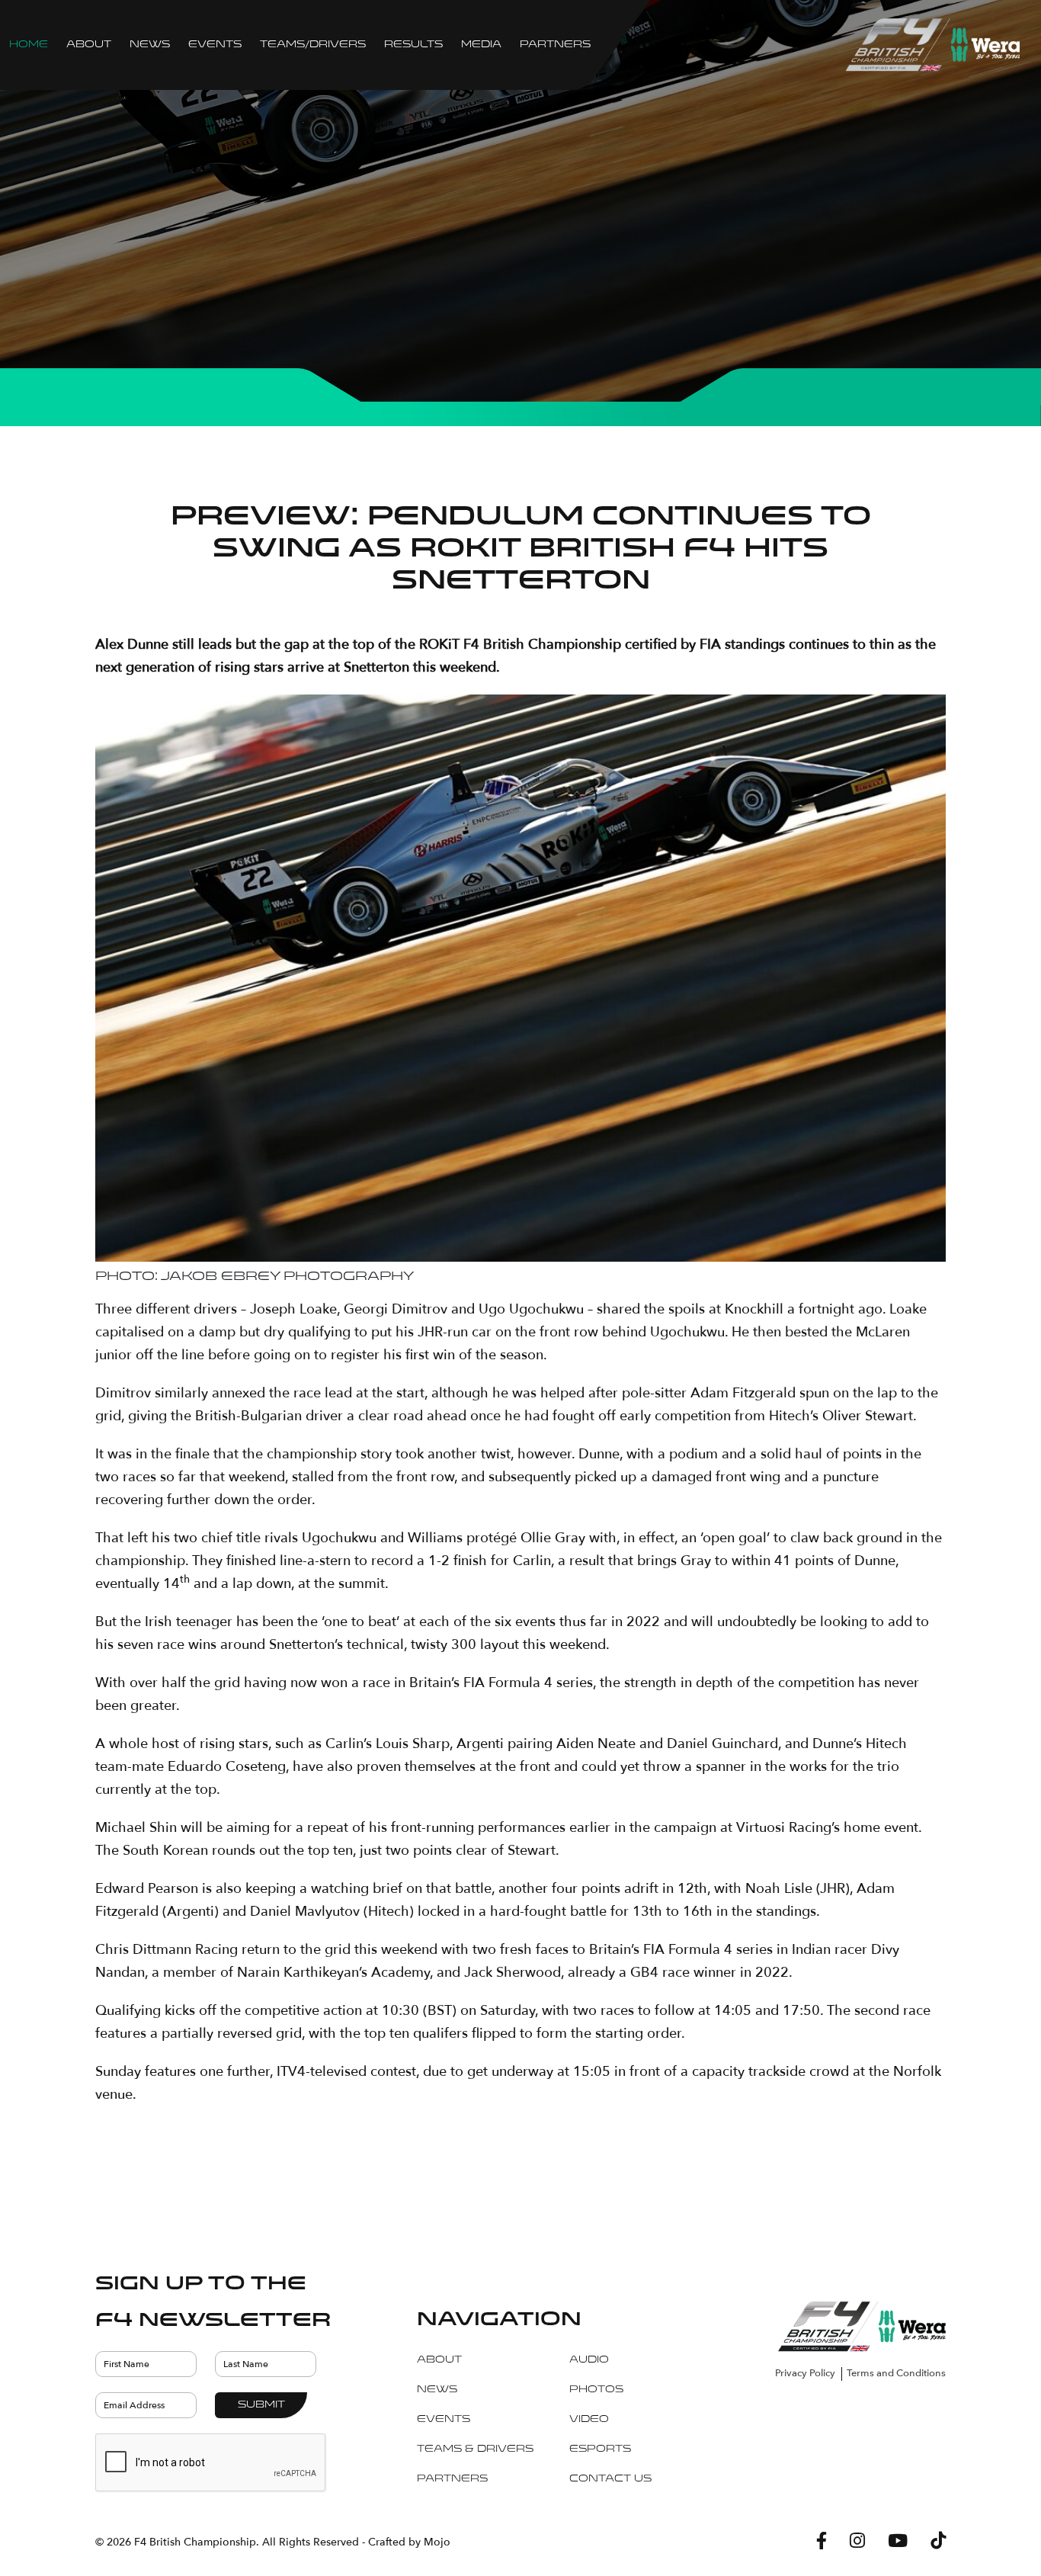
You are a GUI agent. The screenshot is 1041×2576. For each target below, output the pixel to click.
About (439, 2360)
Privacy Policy (805, 2373)
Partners (555, 45)
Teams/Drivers (313, 45)
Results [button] (413, 45)
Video (589, 2420)
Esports (600, 2449)
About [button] (89, 45)
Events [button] (215, 45)
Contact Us (610, 2479)
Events (444, 2420)
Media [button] (481, 45)
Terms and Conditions (896, 2373)
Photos (596, 2390)
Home (29, 45)
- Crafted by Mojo (406, 2542)
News (150, 45)
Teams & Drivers (475, 2449)
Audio (589, 2360)
